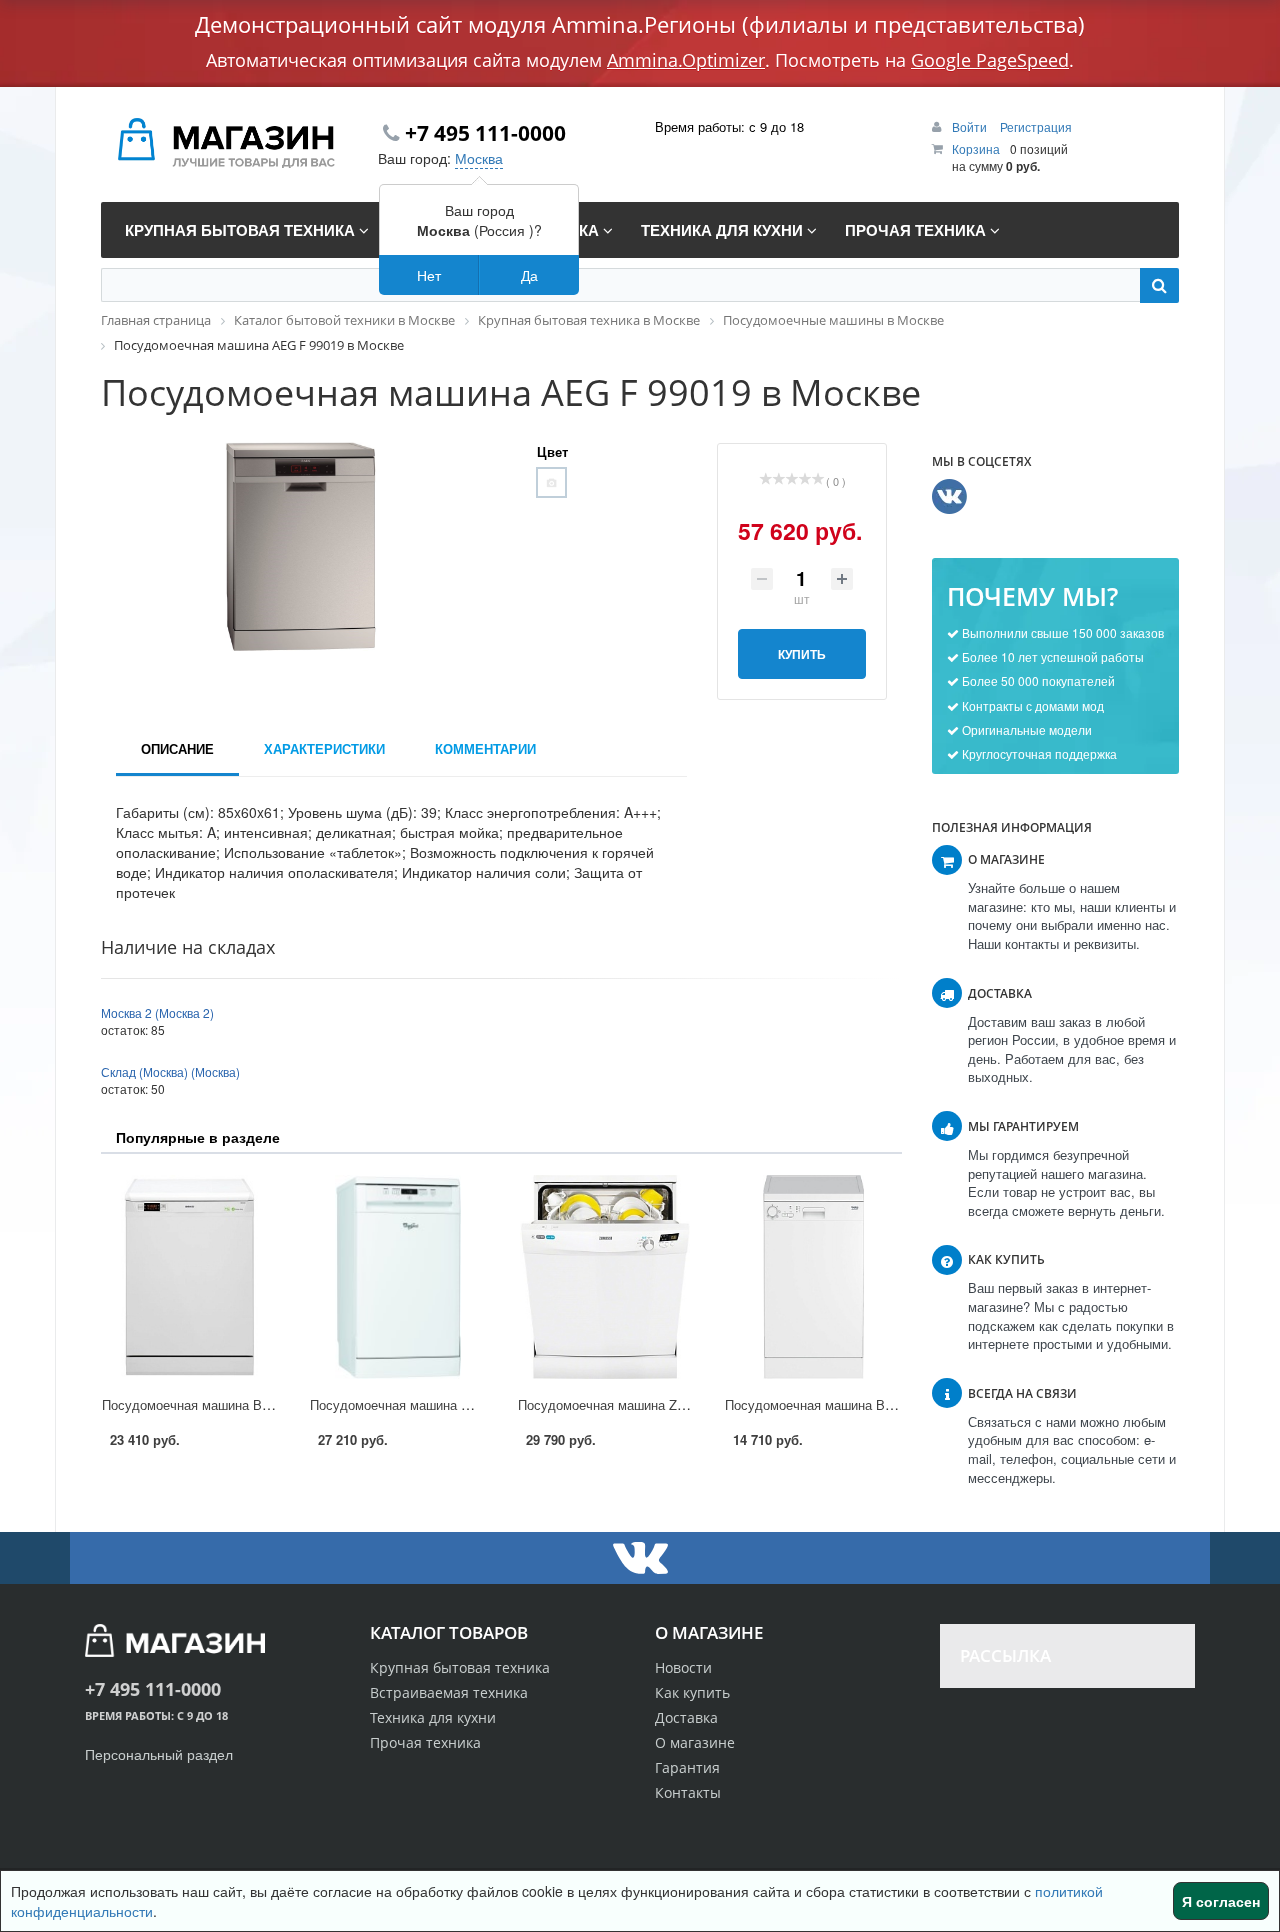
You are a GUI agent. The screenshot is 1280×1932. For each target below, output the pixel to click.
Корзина (976, 148)
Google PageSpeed (990, 60)
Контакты (688, 1792)
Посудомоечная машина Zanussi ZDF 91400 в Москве (680, 1404)
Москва (479, 158)
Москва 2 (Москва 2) (157, 1012)
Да (529, 275)
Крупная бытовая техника (460, 1667)
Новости (683, 1667)
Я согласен (1221, 1901)
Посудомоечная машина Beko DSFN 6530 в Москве (258, 1404)
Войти (971, 126)
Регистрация (1036, 126)
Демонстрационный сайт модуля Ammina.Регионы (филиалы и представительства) (640, 24)
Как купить (692, 1692)
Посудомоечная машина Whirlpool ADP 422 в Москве (470, 1404)
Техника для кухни (433, 1717)
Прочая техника (425, 1742)
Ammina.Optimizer (686, 60)
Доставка (686, 1717)
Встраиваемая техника (449, 1692)
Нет (429, 275)
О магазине (695, 1742)
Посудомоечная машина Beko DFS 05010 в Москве (880, 1404)
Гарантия (687, 1767)
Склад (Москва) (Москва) (170, 1071)
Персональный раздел (159, 1754)
